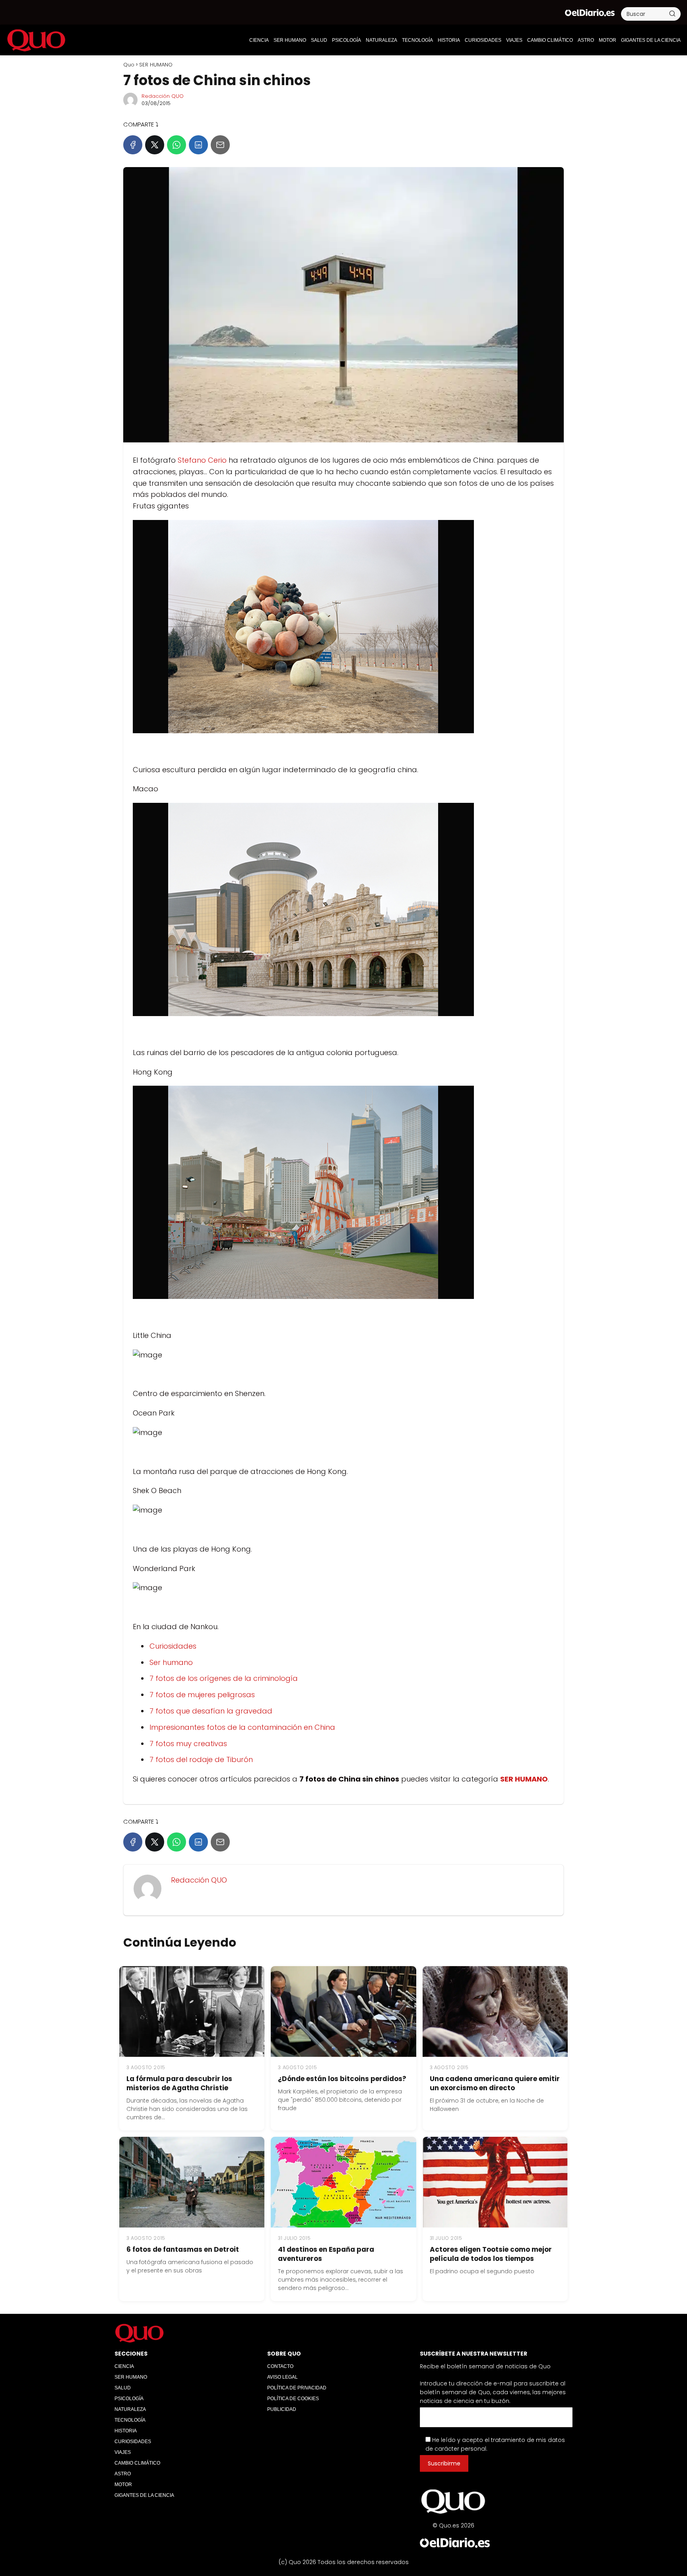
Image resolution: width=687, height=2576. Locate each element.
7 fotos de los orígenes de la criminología (224, 1678)
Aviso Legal (282, 2377)
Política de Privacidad (297, 2388)
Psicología (346, 40)
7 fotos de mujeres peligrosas (202, 1695)
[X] (155, 145)
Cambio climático (550, 40)
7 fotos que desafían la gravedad (211, 1711)
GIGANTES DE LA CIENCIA (651, 40)
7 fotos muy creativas (188, 1744)
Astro (586, 40)
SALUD (319, 40)
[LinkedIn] (198, 145)
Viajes (514, 40)
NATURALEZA (381, 40)
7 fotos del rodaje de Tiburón (201, 1759)
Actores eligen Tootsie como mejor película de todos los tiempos (491, 2254)
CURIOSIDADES (483, 40)
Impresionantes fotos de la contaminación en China (242, 1727)
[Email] (220, 145)
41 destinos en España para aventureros (326, 2254)
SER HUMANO (290, 40)
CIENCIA (259, 40)
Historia (449, 40)
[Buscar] (672, 14)
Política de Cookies (293, 2399)
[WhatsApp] (177, 145)
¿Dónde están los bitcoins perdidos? (342, 2079)
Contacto (280, 2366)
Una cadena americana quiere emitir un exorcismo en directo (495, 2083)
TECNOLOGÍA (417, 40)
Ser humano (171, 1662)
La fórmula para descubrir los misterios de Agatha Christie (179, 2083)
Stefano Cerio (203, 460)
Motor (607, 40)
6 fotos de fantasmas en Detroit (183, 2249)
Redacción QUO (163, 96)
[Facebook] (133, 145)
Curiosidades (173, 1646)
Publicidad (282, 2409)
